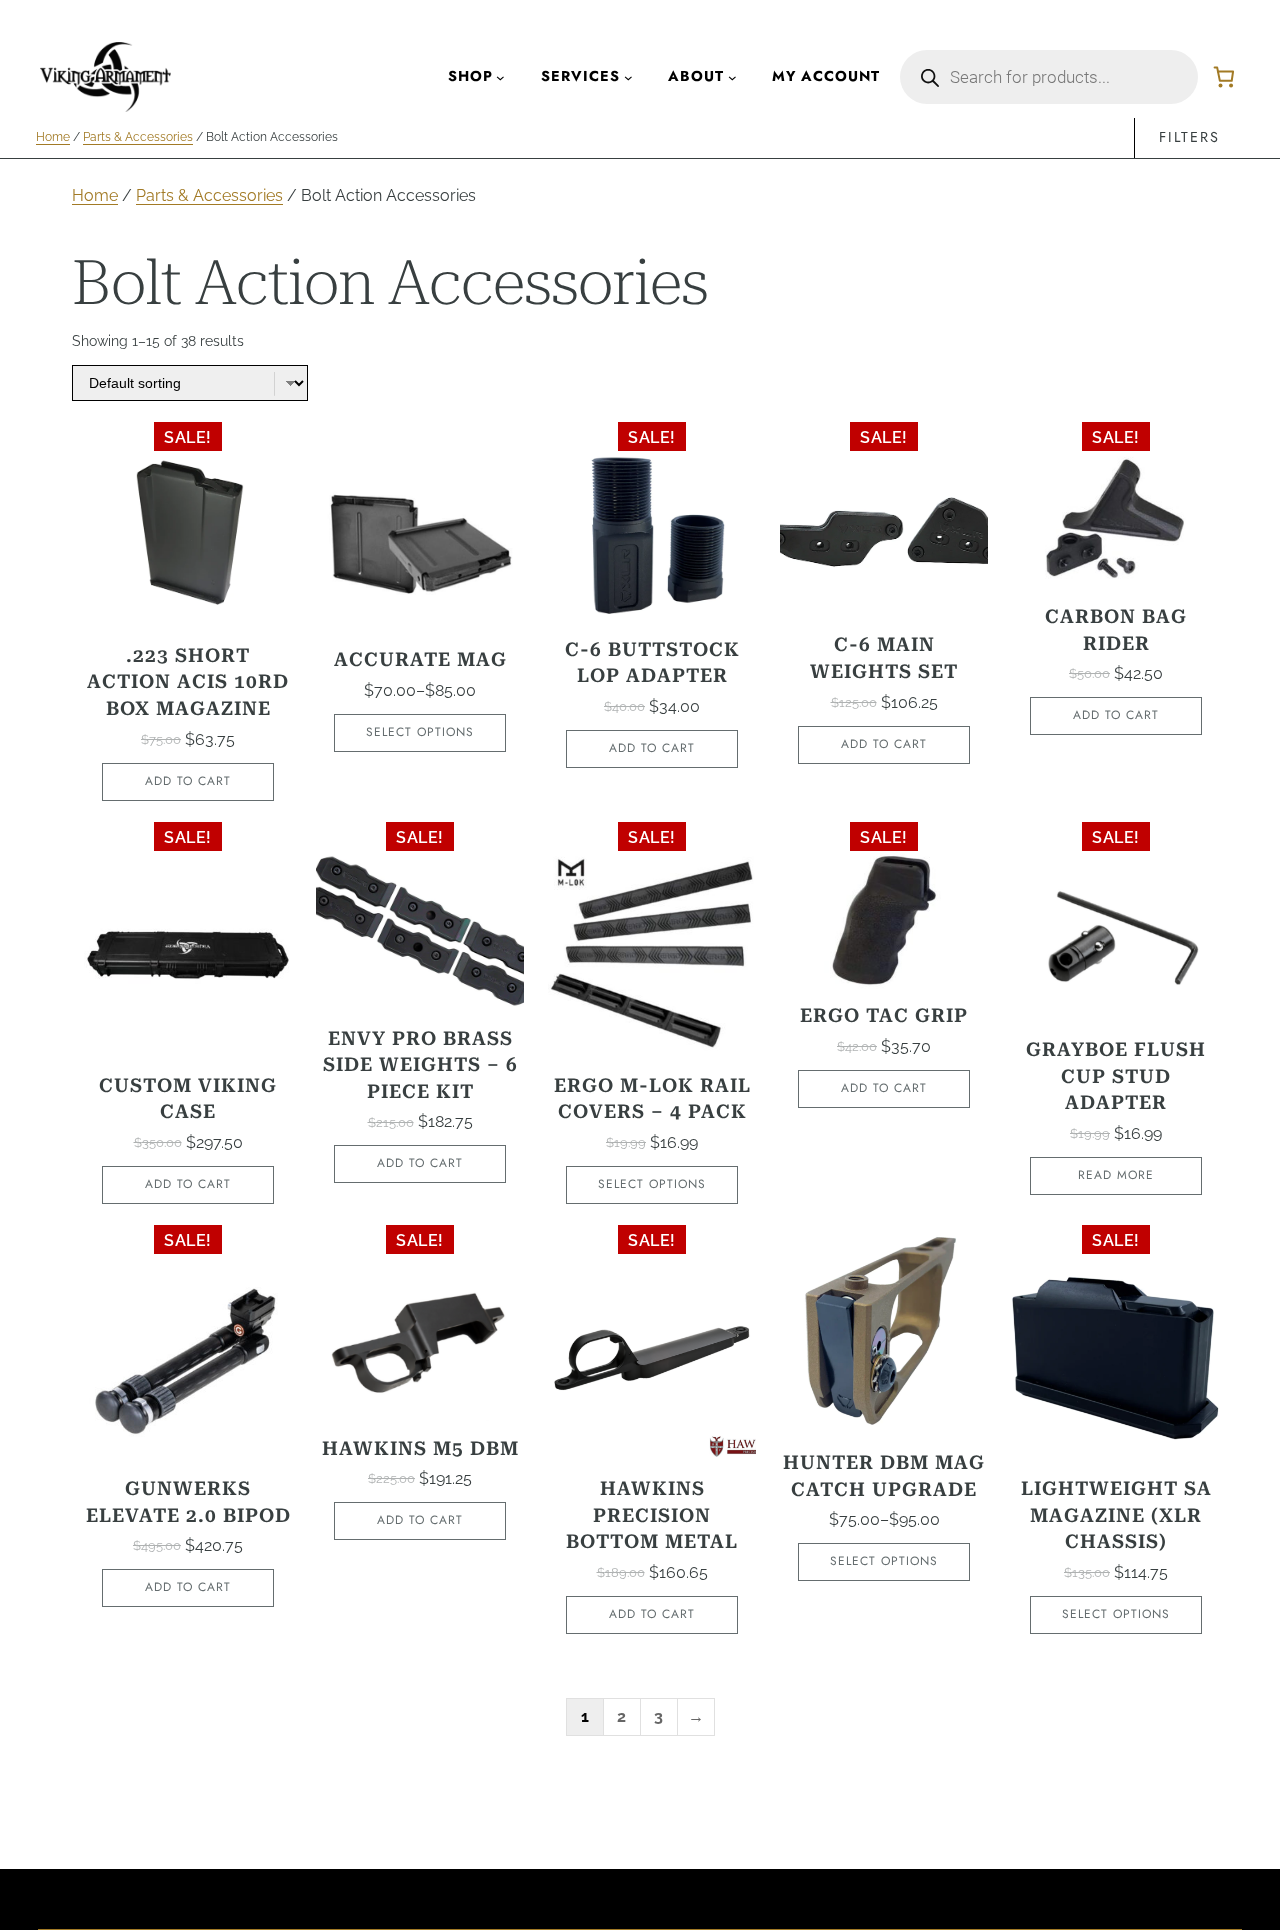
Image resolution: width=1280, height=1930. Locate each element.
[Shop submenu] (500, 77)
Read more (1116, 1175)
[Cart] (1224, 77)
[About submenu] (732, 77)
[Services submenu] (628, 77)
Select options (420, 732)
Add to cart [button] (188, 781)
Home (53, 137)
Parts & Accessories (138, 137)
